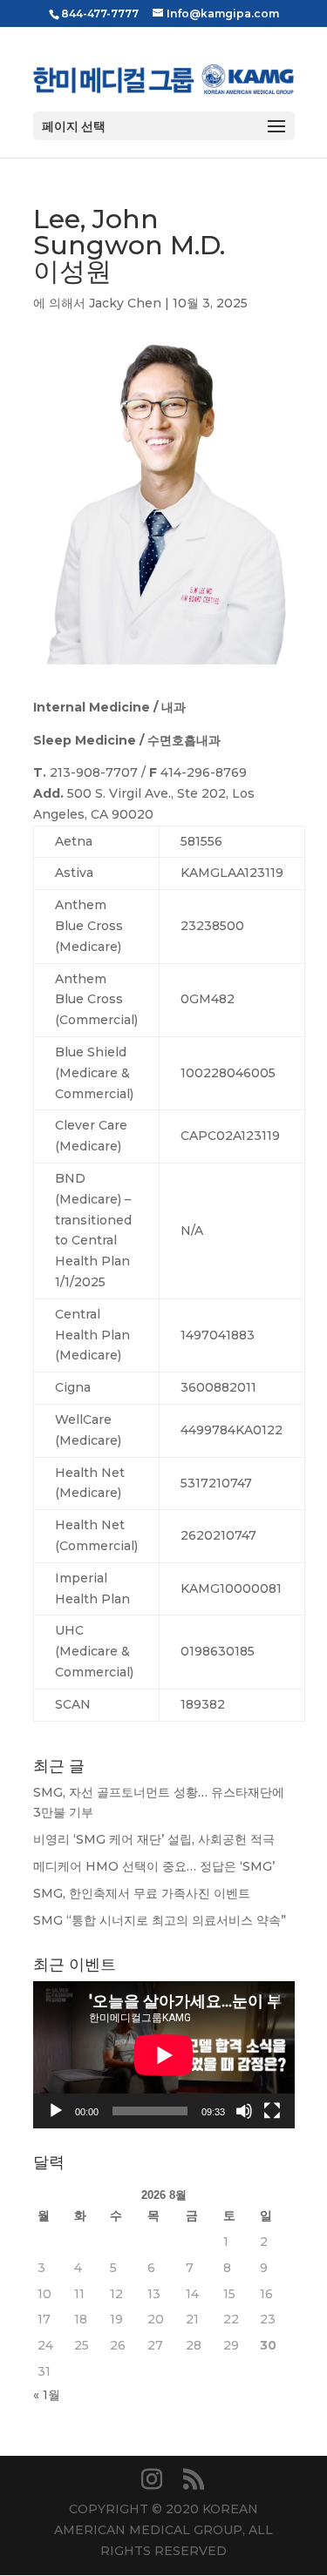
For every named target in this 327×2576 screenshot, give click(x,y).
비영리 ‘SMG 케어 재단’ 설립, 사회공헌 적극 (154, 1839)
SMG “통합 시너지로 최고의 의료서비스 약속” (160, 1920)
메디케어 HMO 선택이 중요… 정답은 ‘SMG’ (154, 1866)
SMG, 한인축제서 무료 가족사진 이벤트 (142, 1893)
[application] (164, 2055)
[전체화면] (272, 2111)
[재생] (56, 2111)
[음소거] (244, 2111)
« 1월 (47, 2395)
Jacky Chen (125, 303)
